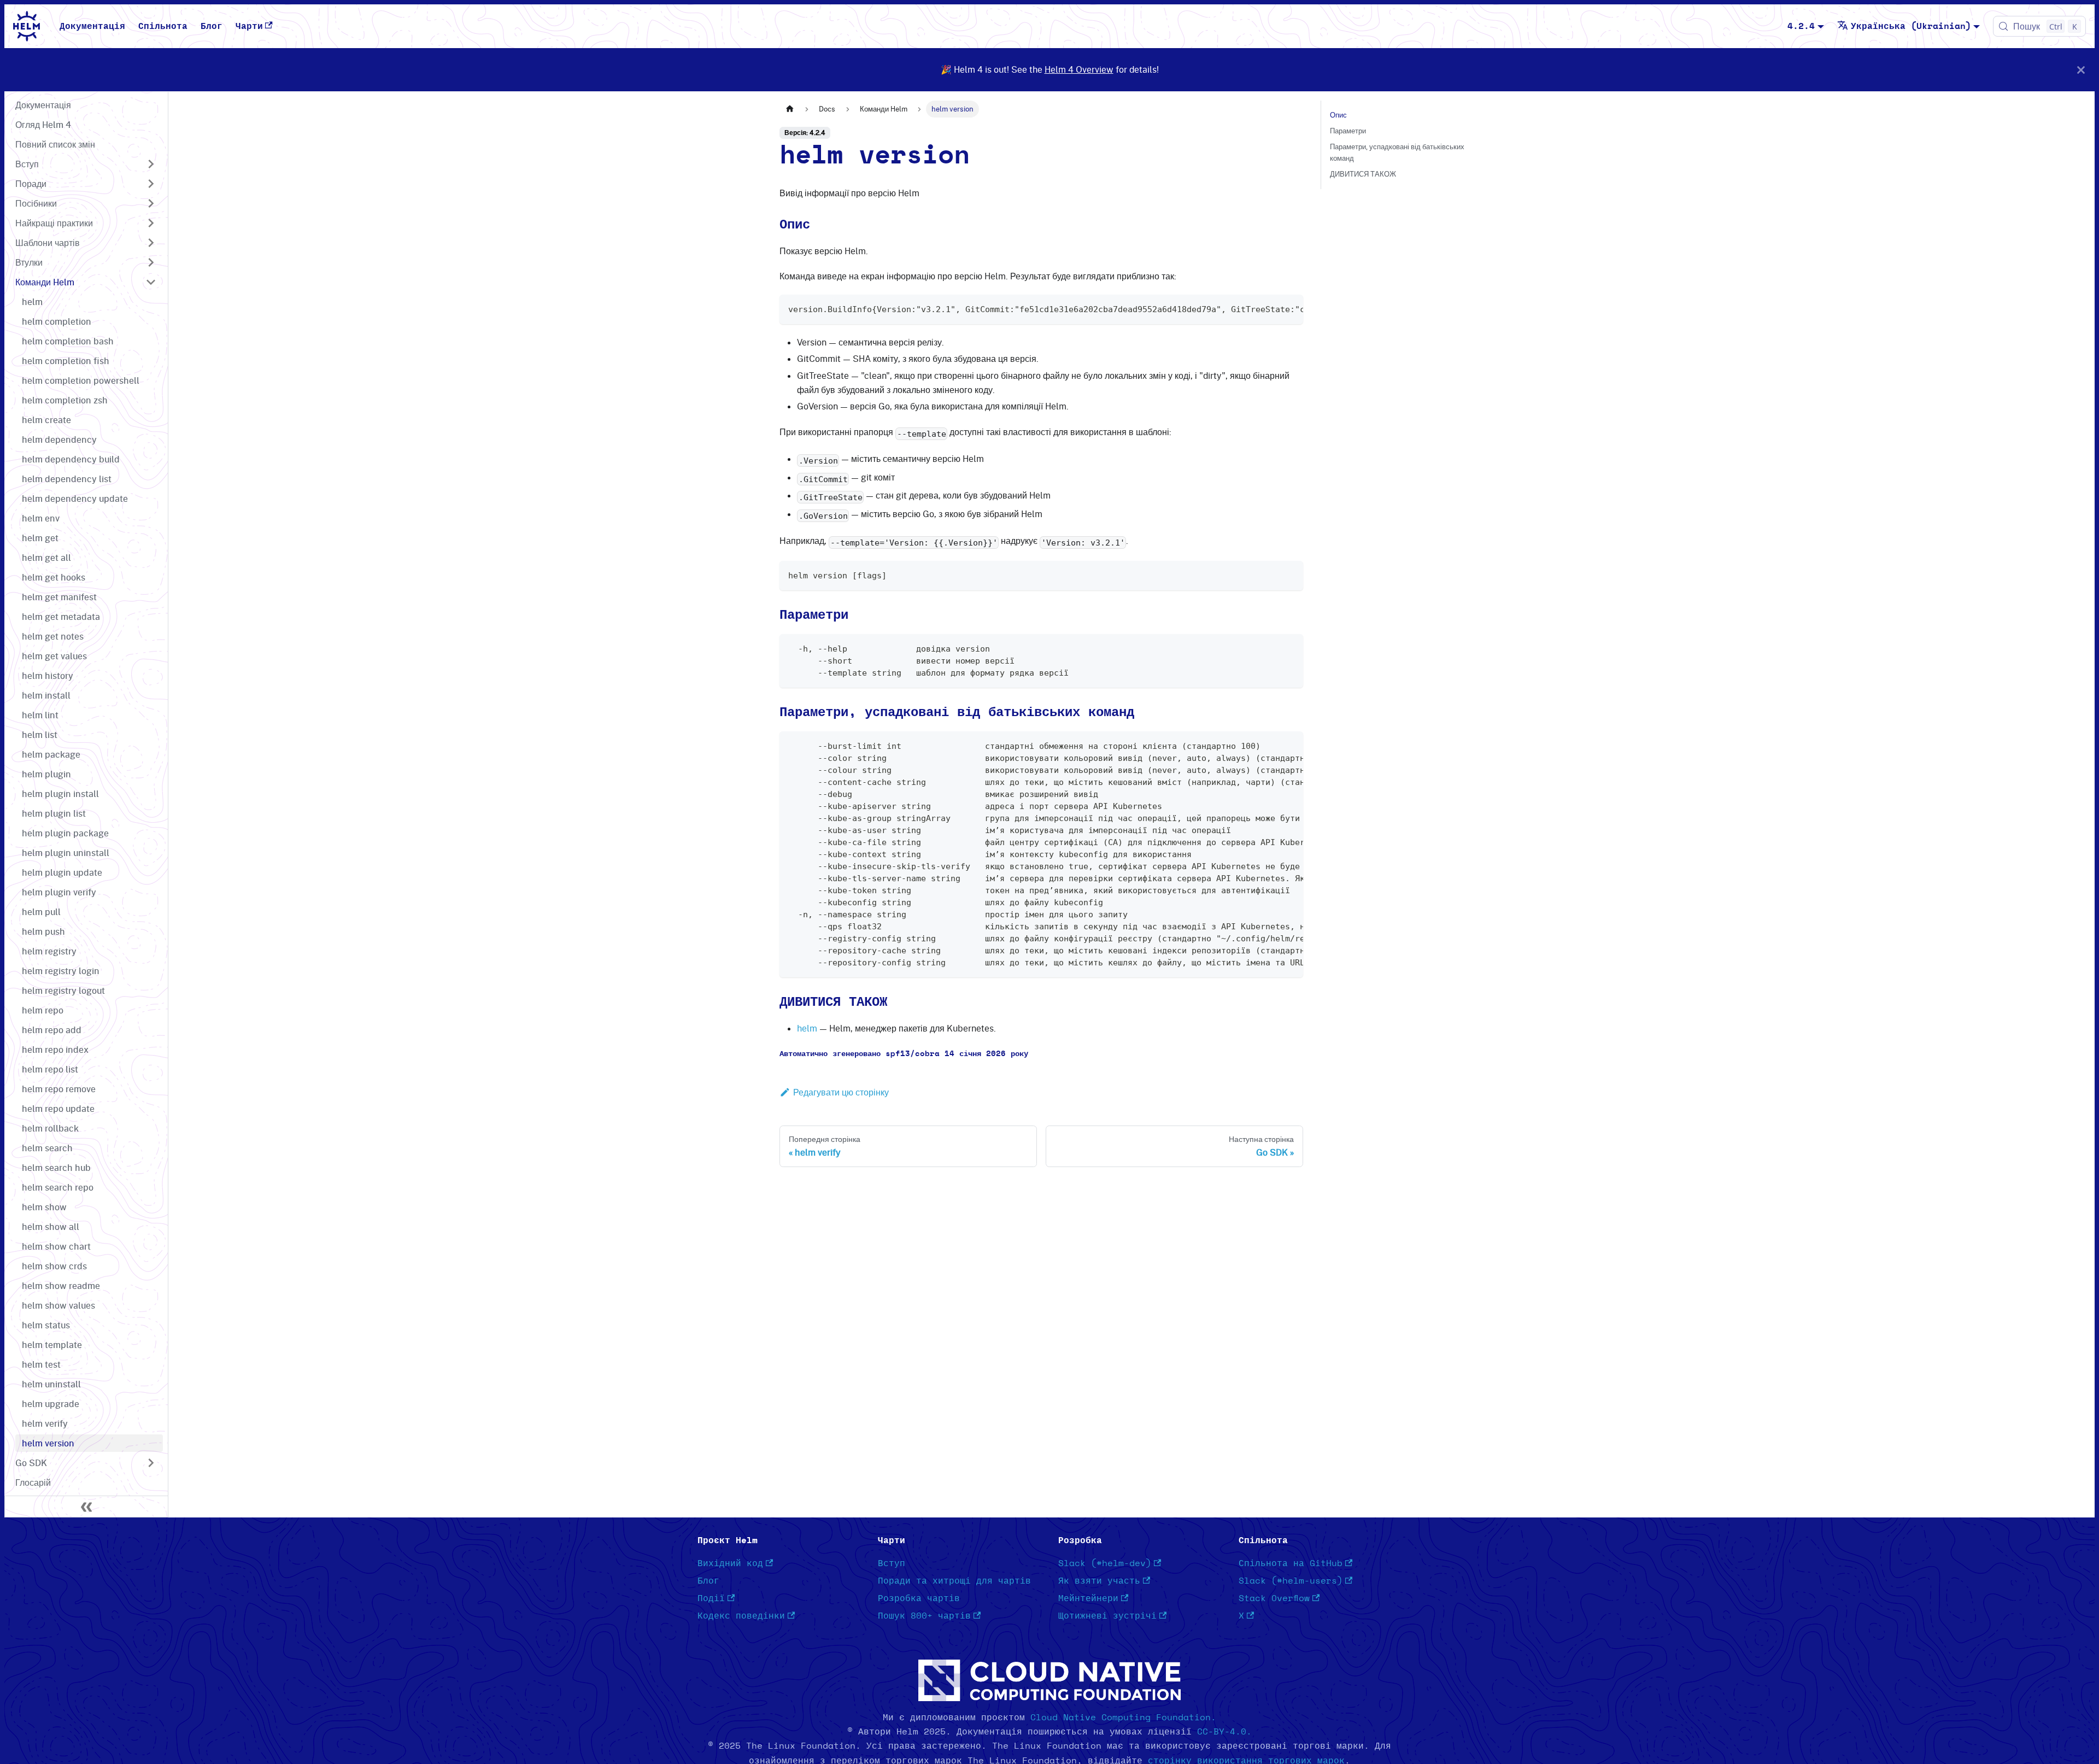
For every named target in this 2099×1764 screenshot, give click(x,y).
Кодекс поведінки (741, 1616)
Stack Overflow (1274, 1598)
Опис (1338, 115)
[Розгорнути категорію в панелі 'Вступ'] (151, 164)
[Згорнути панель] (86, 1507)
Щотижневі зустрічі (1107, 1616)
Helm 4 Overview (1079, 69)
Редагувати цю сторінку (841, 1092)
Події (711, 1598)
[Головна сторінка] (790, 109)
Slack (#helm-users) (1291, 1581)
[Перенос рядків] (1270, 308)
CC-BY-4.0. (1224, 1732)
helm (807, 1028)
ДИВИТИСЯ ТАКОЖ (1363, 174)
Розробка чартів (919, 1598)
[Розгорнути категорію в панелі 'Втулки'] (151, 262)
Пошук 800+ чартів (924, 1616)
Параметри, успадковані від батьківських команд (1397, 152)
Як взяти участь (1099, 1581)
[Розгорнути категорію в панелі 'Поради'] (151, 184)
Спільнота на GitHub (1291, 1563)
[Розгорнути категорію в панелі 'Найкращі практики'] (151, 223)
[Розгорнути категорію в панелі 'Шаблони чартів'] (151, 243)
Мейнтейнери (1088, 1598)
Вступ (892, 1563)
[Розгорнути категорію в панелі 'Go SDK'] (151, 1463)
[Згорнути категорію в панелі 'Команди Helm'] (151, 282)
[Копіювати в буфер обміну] (1290, 308)
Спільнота (163, 26)
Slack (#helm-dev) (1105, 1563)
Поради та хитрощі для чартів (954, 1581)
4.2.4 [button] (1801, 26)
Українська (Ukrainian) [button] (1911, 26)
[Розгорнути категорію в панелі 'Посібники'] (151, 203)
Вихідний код (730, 1563)
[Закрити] (2081, 70)
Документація (92, 26)
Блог (212, 26)
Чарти (249, 26)
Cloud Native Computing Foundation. (1123, 1718)
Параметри (1348, 131)
